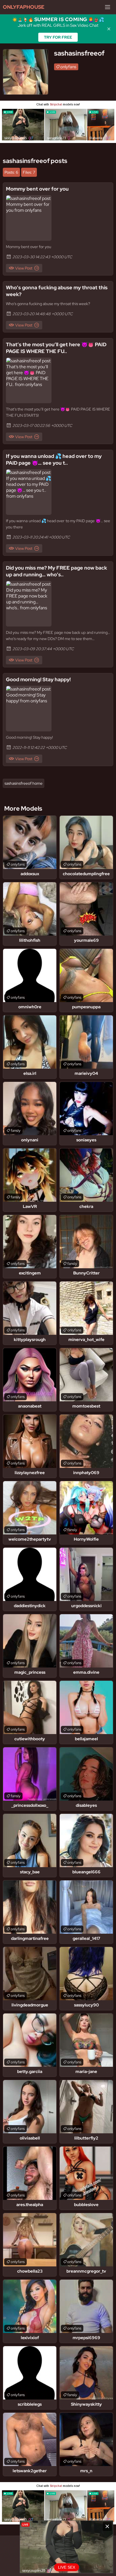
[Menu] (108, 7)
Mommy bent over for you (37, 189)
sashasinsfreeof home (24, 783)
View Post (24, 268)
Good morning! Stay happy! (38, 679)
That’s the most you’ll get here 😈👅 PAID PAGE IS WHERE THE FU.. (56, 348)
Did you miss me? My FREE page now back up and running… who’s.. (56, 571)
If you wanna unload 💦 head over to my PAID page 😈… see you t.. (54, 459)
